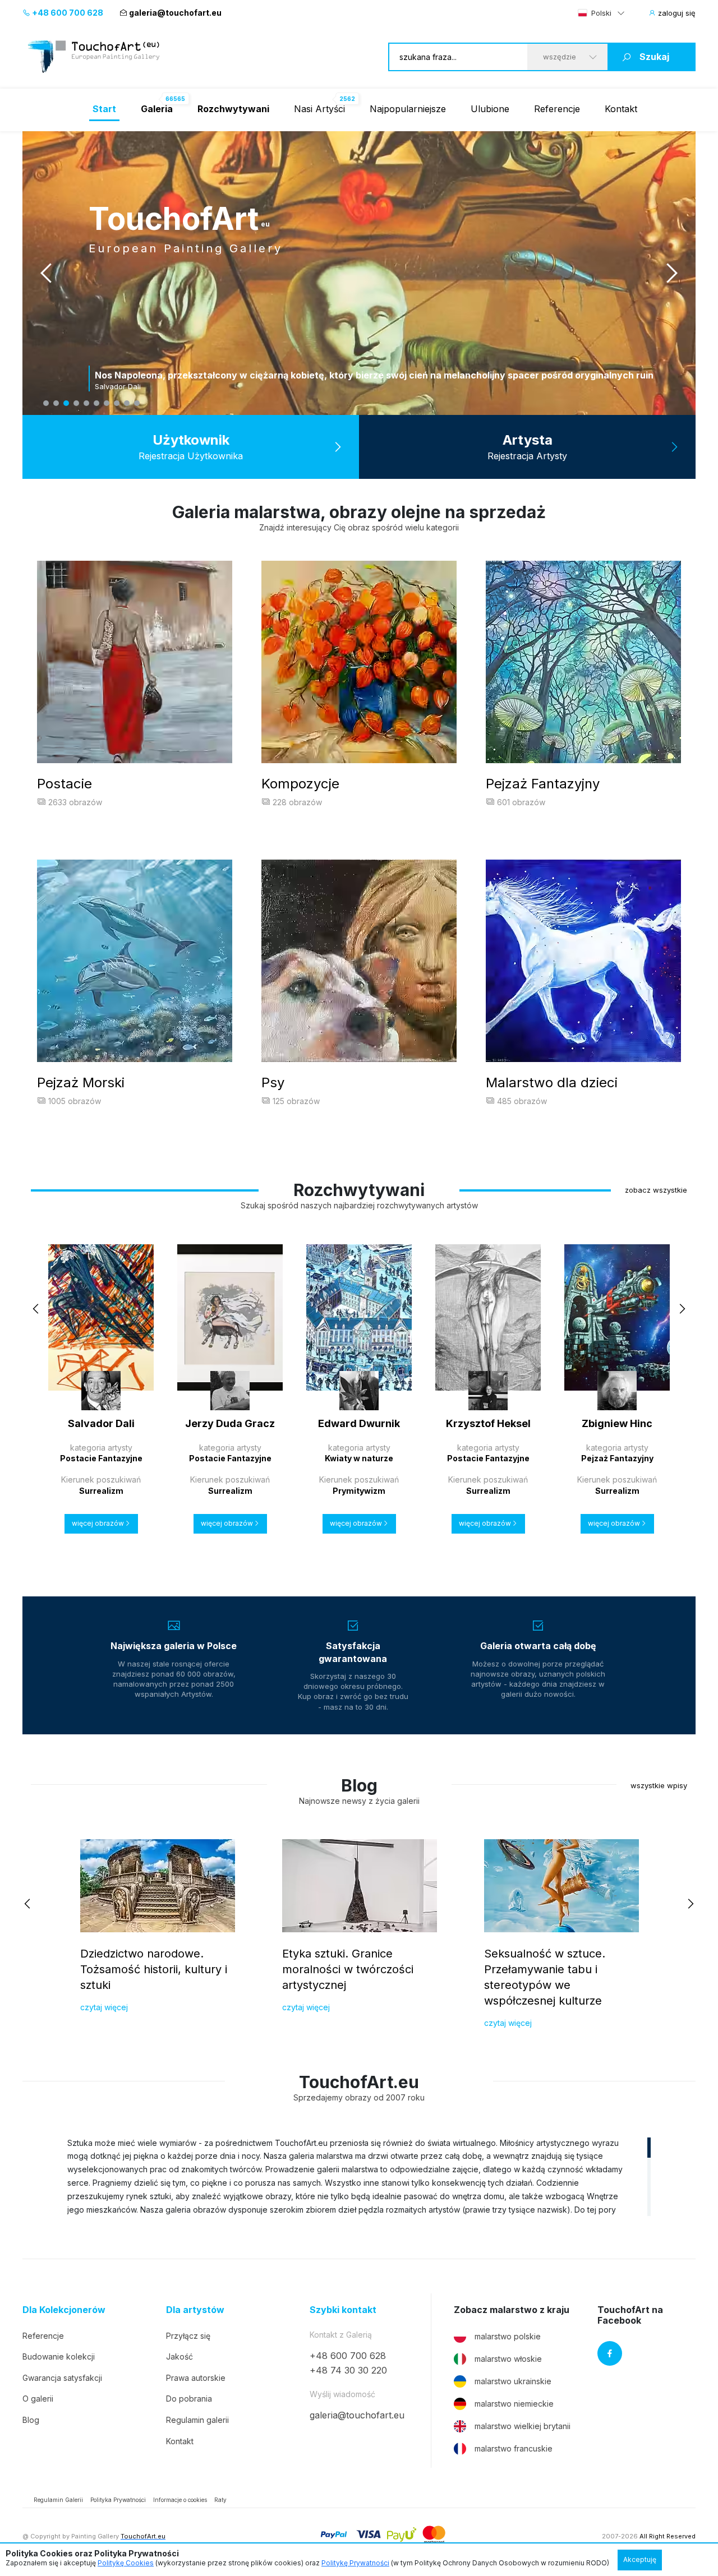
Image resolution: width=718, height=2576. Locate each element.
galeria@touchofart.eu (175, 13)
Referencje (557, 109)
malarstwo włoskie (508, 2359)
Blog (31, 2420)
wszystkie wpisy (659, 1785)
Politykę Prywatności (355, 2563)
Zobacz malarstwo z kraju (512, 2310)
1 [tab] (46, 403)
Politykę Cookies (126, 2563)
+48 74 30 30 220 (348, 2370)
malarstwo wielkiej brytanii (523, 2426)
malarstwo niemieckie (514, 2404)
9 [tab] (127, 403)
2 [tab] (56, 403)
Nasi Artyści (319, 109)
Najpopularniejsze (408, 109)
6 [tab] (96, 403)
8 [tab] (117, 403)
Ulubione (490, 109)
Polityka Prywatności (118, 2500)
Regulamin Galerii (58, 2500)
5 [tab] (86, 403)
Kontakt (621, 109)
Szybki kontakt (343, 2310)
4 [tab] (76, 403)
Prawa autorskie (196, 2378)
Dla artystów (195, 2310)
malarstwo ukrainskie (513, 2381)
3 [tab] (66, 403)
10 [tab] (137, 403)
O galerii (38, 2399)
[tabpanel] (359, 273)
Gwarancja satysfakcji (62, 2378)
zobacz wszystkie (656, 1190)
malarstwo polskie (508, 2336)
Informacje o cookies (180, 2500)
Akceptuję (640, 2559)
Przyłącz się (188, 2336)
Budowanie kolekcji (59, 2356)
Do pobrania (189, 2399)
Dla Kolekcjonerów (64, 2310)
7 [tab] (107, 403)
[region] (359, 2176)
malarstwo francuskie (514, 2448)
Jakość (179, 2356)
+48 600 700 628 (67, 13)
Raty (220, 2500)
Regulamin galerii (197, 2420)
